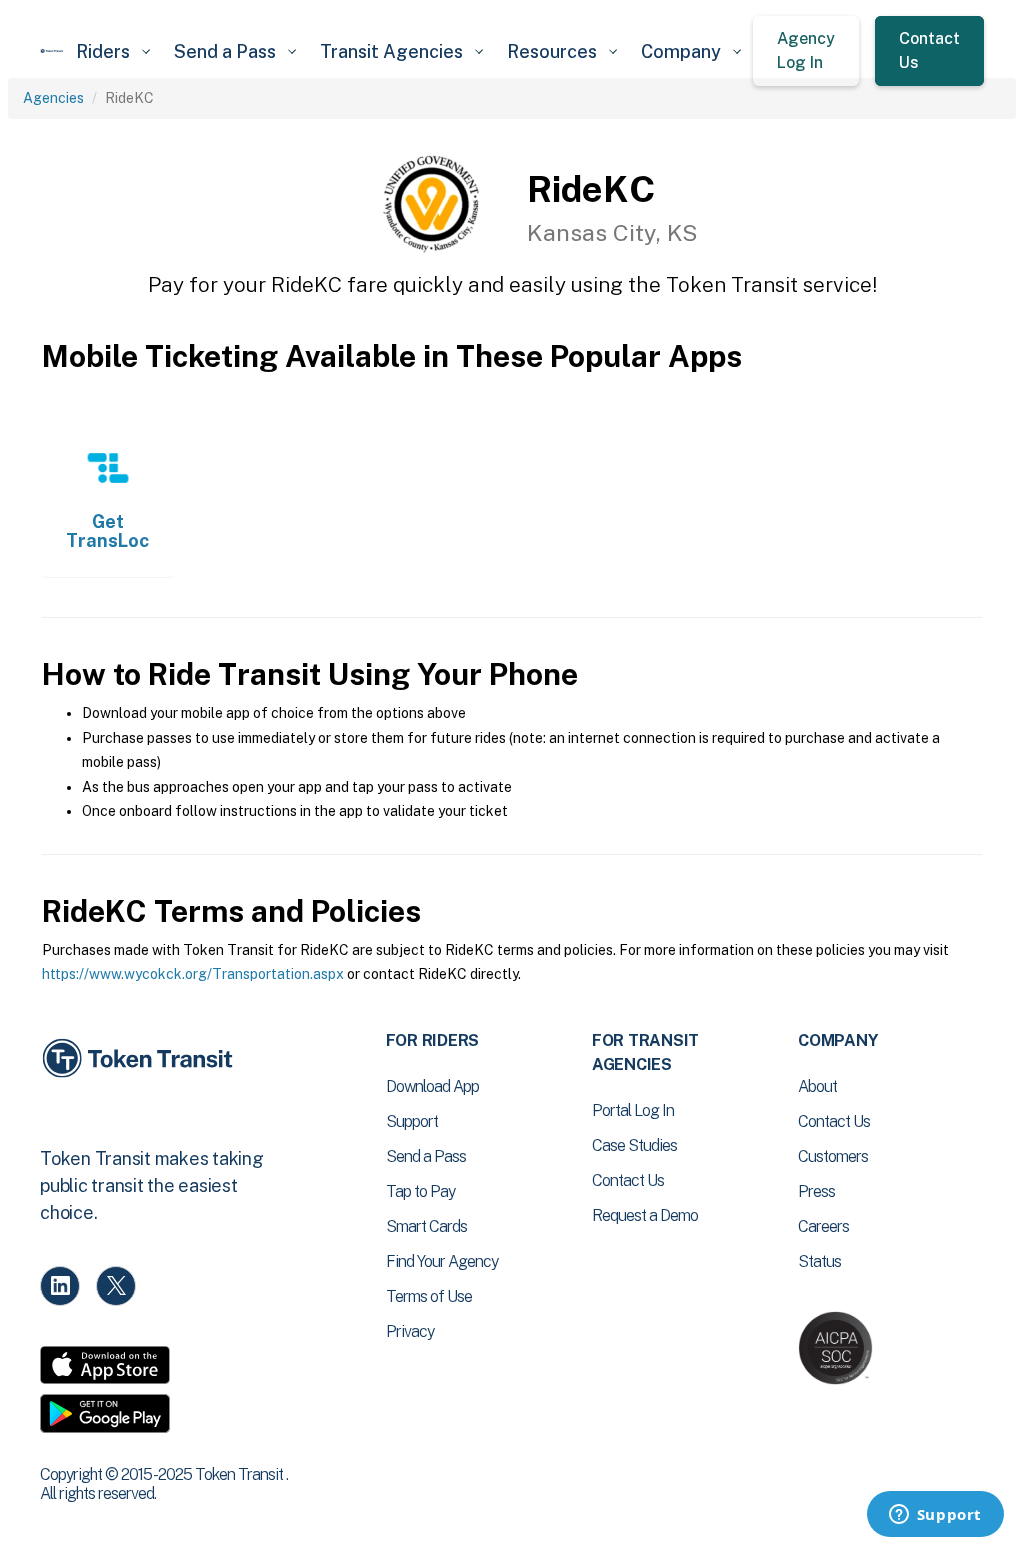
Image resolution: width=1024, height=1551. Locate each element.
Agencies (53, 98)
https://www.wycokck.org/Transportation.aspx (193, 974)
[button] (113, 51)
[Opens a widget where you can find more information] (935, 1516)
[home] (52, 51)
